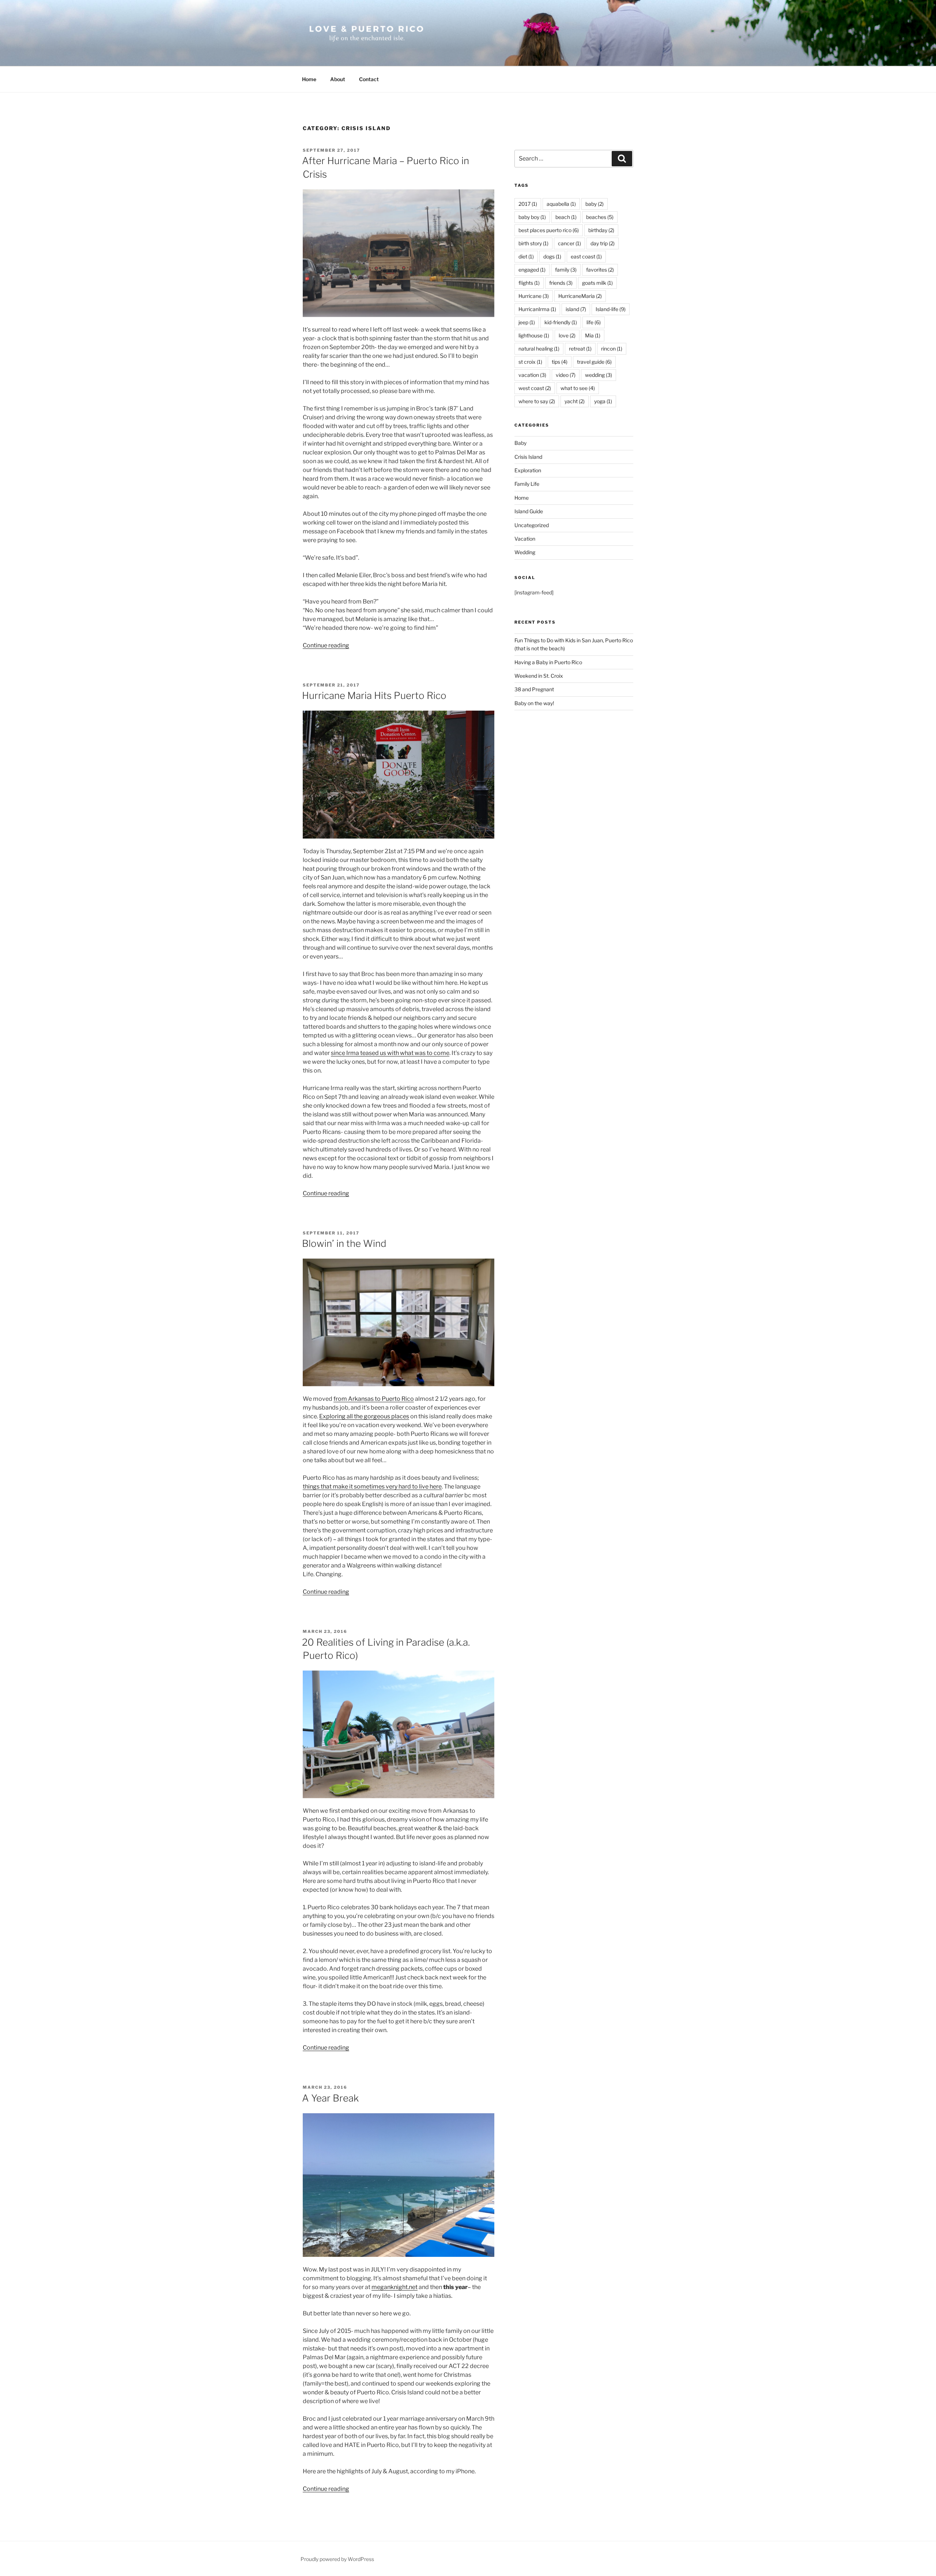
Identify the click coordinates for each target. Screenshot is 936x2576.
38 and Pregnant (534, 689)
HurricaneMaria (580, 296)
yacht (575, 401)
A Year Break (330, 2098)
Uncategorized (532, 525)
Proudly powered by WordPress (337, 2559)
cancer (569, 243)
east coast (586, 256)
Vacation (525, 539)
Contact (369, 79)
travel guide (594, 362)
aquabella (561, 204)
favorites (600, 270)
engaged (532, 270)
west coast (535, 388)
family (566, 270)
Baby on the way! (534, 703)
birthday (601, 230)
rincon (612, 349)
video (566, 375)
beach (566, 217)
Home (309, 79)
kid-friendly (561, 322)
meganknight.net (395, 2287)
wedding (599, 375)
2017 (528, 204)
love (567, 335)
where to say (537, 401)
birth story (533, 243)
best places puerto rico (549, 230)
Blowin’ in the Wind (344, 1243)
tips (560, 362)
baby (595, 204)
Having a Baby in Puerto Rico (548, 662)
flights (529, 283)
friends (561, 283)
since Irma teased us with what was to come (390, 1053)
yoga (603, 401)
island (576, 309)
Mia (593, 335)
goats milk (597, 283)
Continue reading (326, 645)
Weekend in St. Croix (539, 676)
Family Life (527, 484)
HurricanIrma (537, 309)
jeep (527, 322)
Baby (520, 443)
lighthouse (534, 335)
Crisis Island (528, 457)
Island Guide (529, 511)
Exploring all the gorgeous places (364, 1416)
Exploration (528, 470)
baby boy (532, 217)
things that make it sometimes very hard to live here (372, 1486)
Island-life (611, 309)
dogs (552, 256)
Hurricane (534, 296)
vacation (532, 375)
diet (526, 256)
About (338, 79)
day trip (603, 243)
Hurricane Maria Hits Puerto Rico (374, 695)
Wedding (525, 552)
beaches (600, 217)
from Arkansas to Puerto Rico (374, 1399)
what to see (578, 388)
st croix (530, 362)
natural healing (539, 349)
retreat (580, 349)
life (594, 322)
